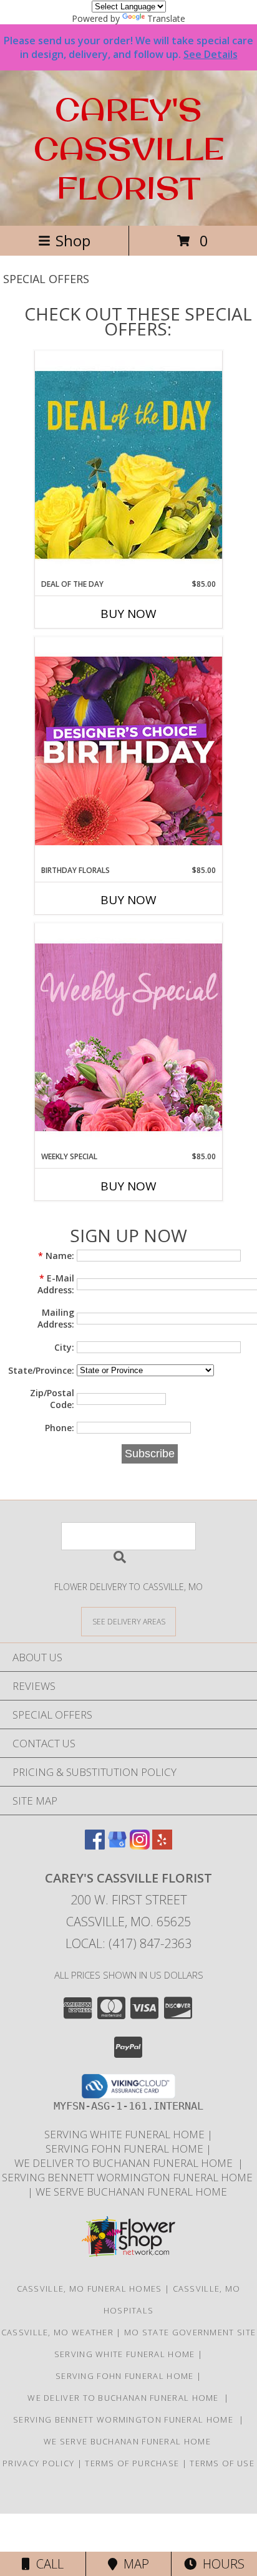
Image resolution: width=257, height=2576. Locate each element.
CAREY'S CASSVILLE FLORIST (129, 148)
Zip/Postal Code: (52, 1399)
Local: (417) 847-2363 (128, 1943)
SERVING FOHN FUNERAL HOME (126, 2149)
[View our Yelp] (162, 1845)
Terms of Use (222, 2463)
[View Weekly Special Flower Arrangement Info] (128, 1037)
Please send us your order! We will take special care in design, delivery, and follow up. (128, 47)
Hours (221, 2564)
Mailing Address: (56, 1318)
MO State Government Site (190, 2332)
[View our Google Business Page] (117, 1845)
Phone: (60, 1428)
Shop (73, 240)
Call (47, 2564)
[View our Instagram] (140, 1845)
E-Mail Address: (56, 1284)
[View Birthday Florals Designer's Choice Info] (128, 750)
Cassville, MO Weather (57, 2332)
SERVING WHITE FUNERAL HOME (126, 2134)
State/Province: (41, 1370)
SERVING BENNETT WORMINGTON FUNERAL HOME (128, 2177)
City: (64, 1347)
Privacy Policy (38, 2463)
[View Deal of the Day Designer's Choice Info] (128, 464)
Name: (56, 1256)
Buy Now (128, 614)
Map (133, 2564)
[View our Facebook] (95, 1845)
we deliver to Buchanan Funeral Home (126, 2163)
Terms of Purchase (132, 2463)
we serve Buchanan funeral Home (133, 2192)
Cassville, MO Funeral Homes (90, 2289)
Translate (166, 18)
